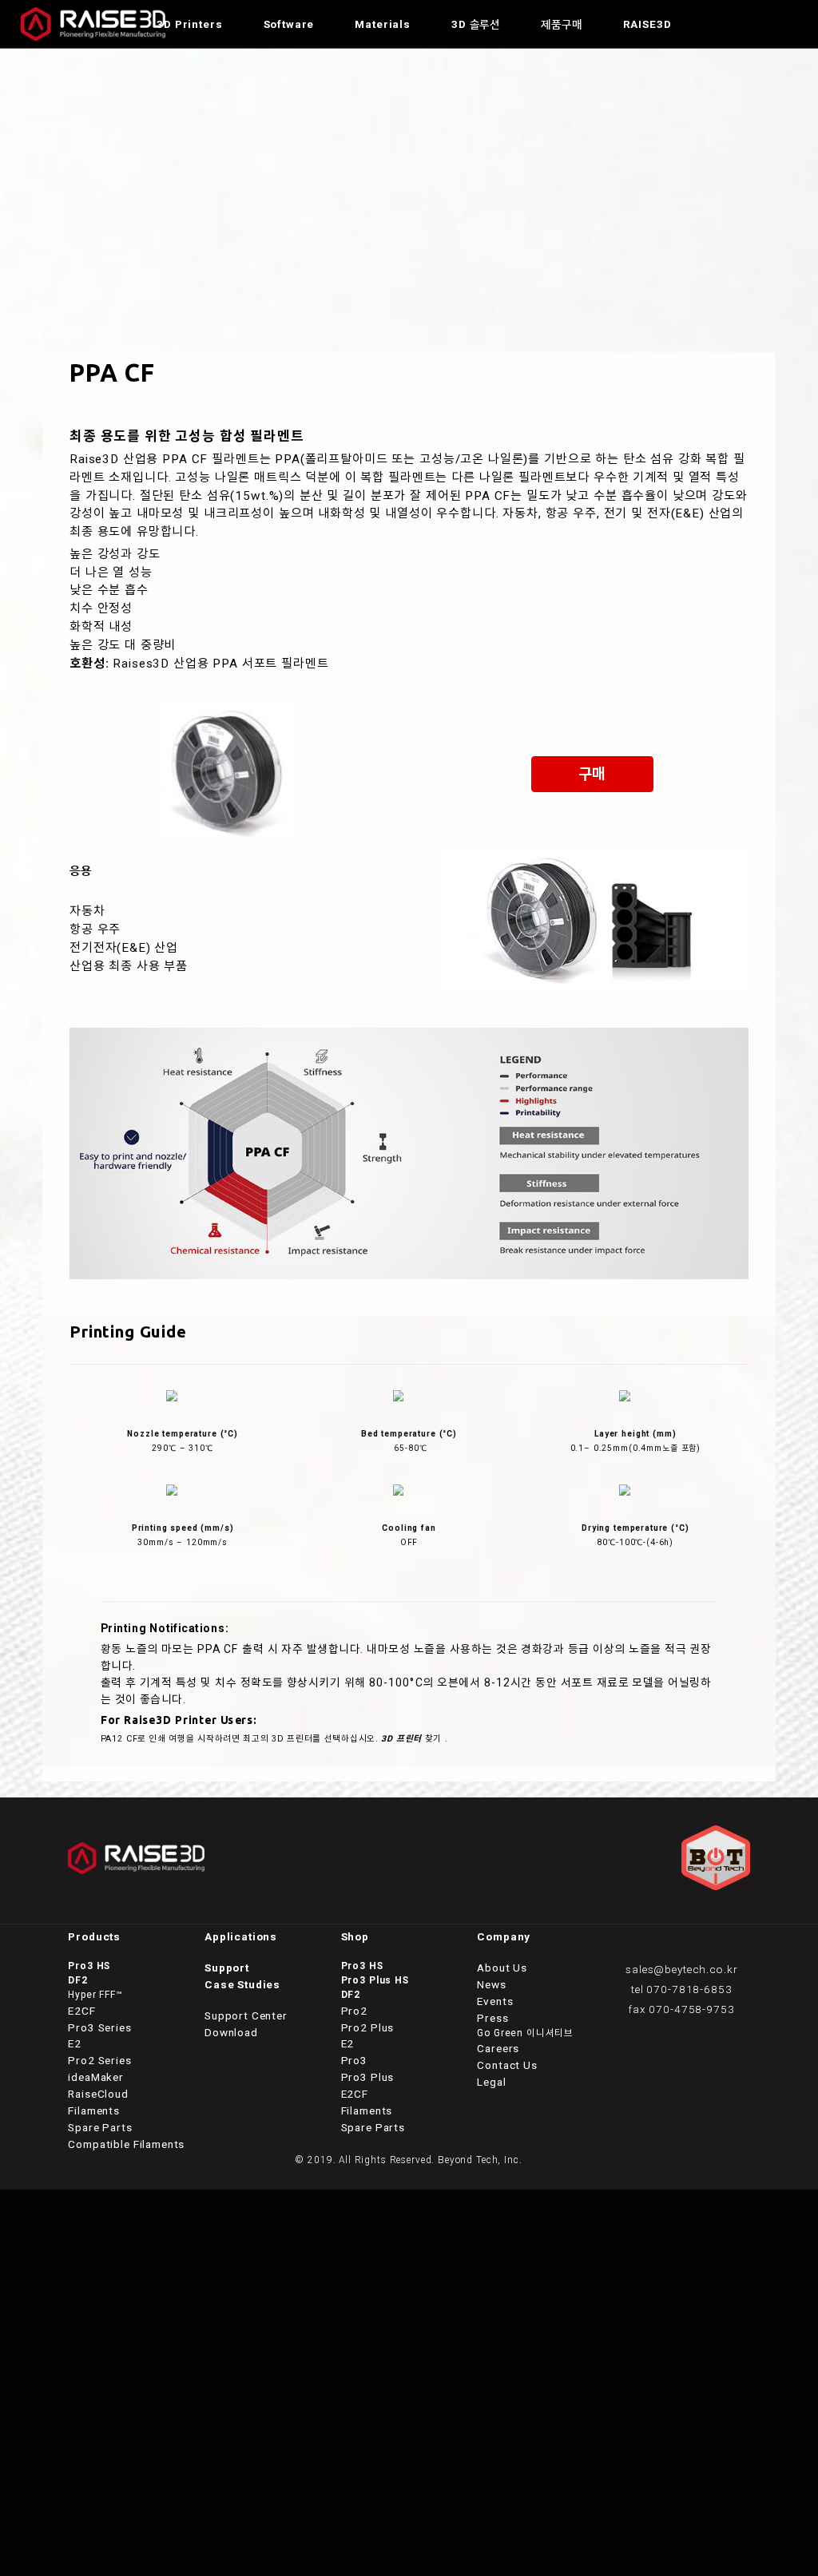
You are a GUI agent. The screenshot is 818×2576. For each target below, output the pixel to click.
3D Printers (189, 24)
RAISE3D (647, 24)
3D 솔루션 (476, 24)
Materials (383, 24)
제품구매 (561, 24)
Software (289, 24)
